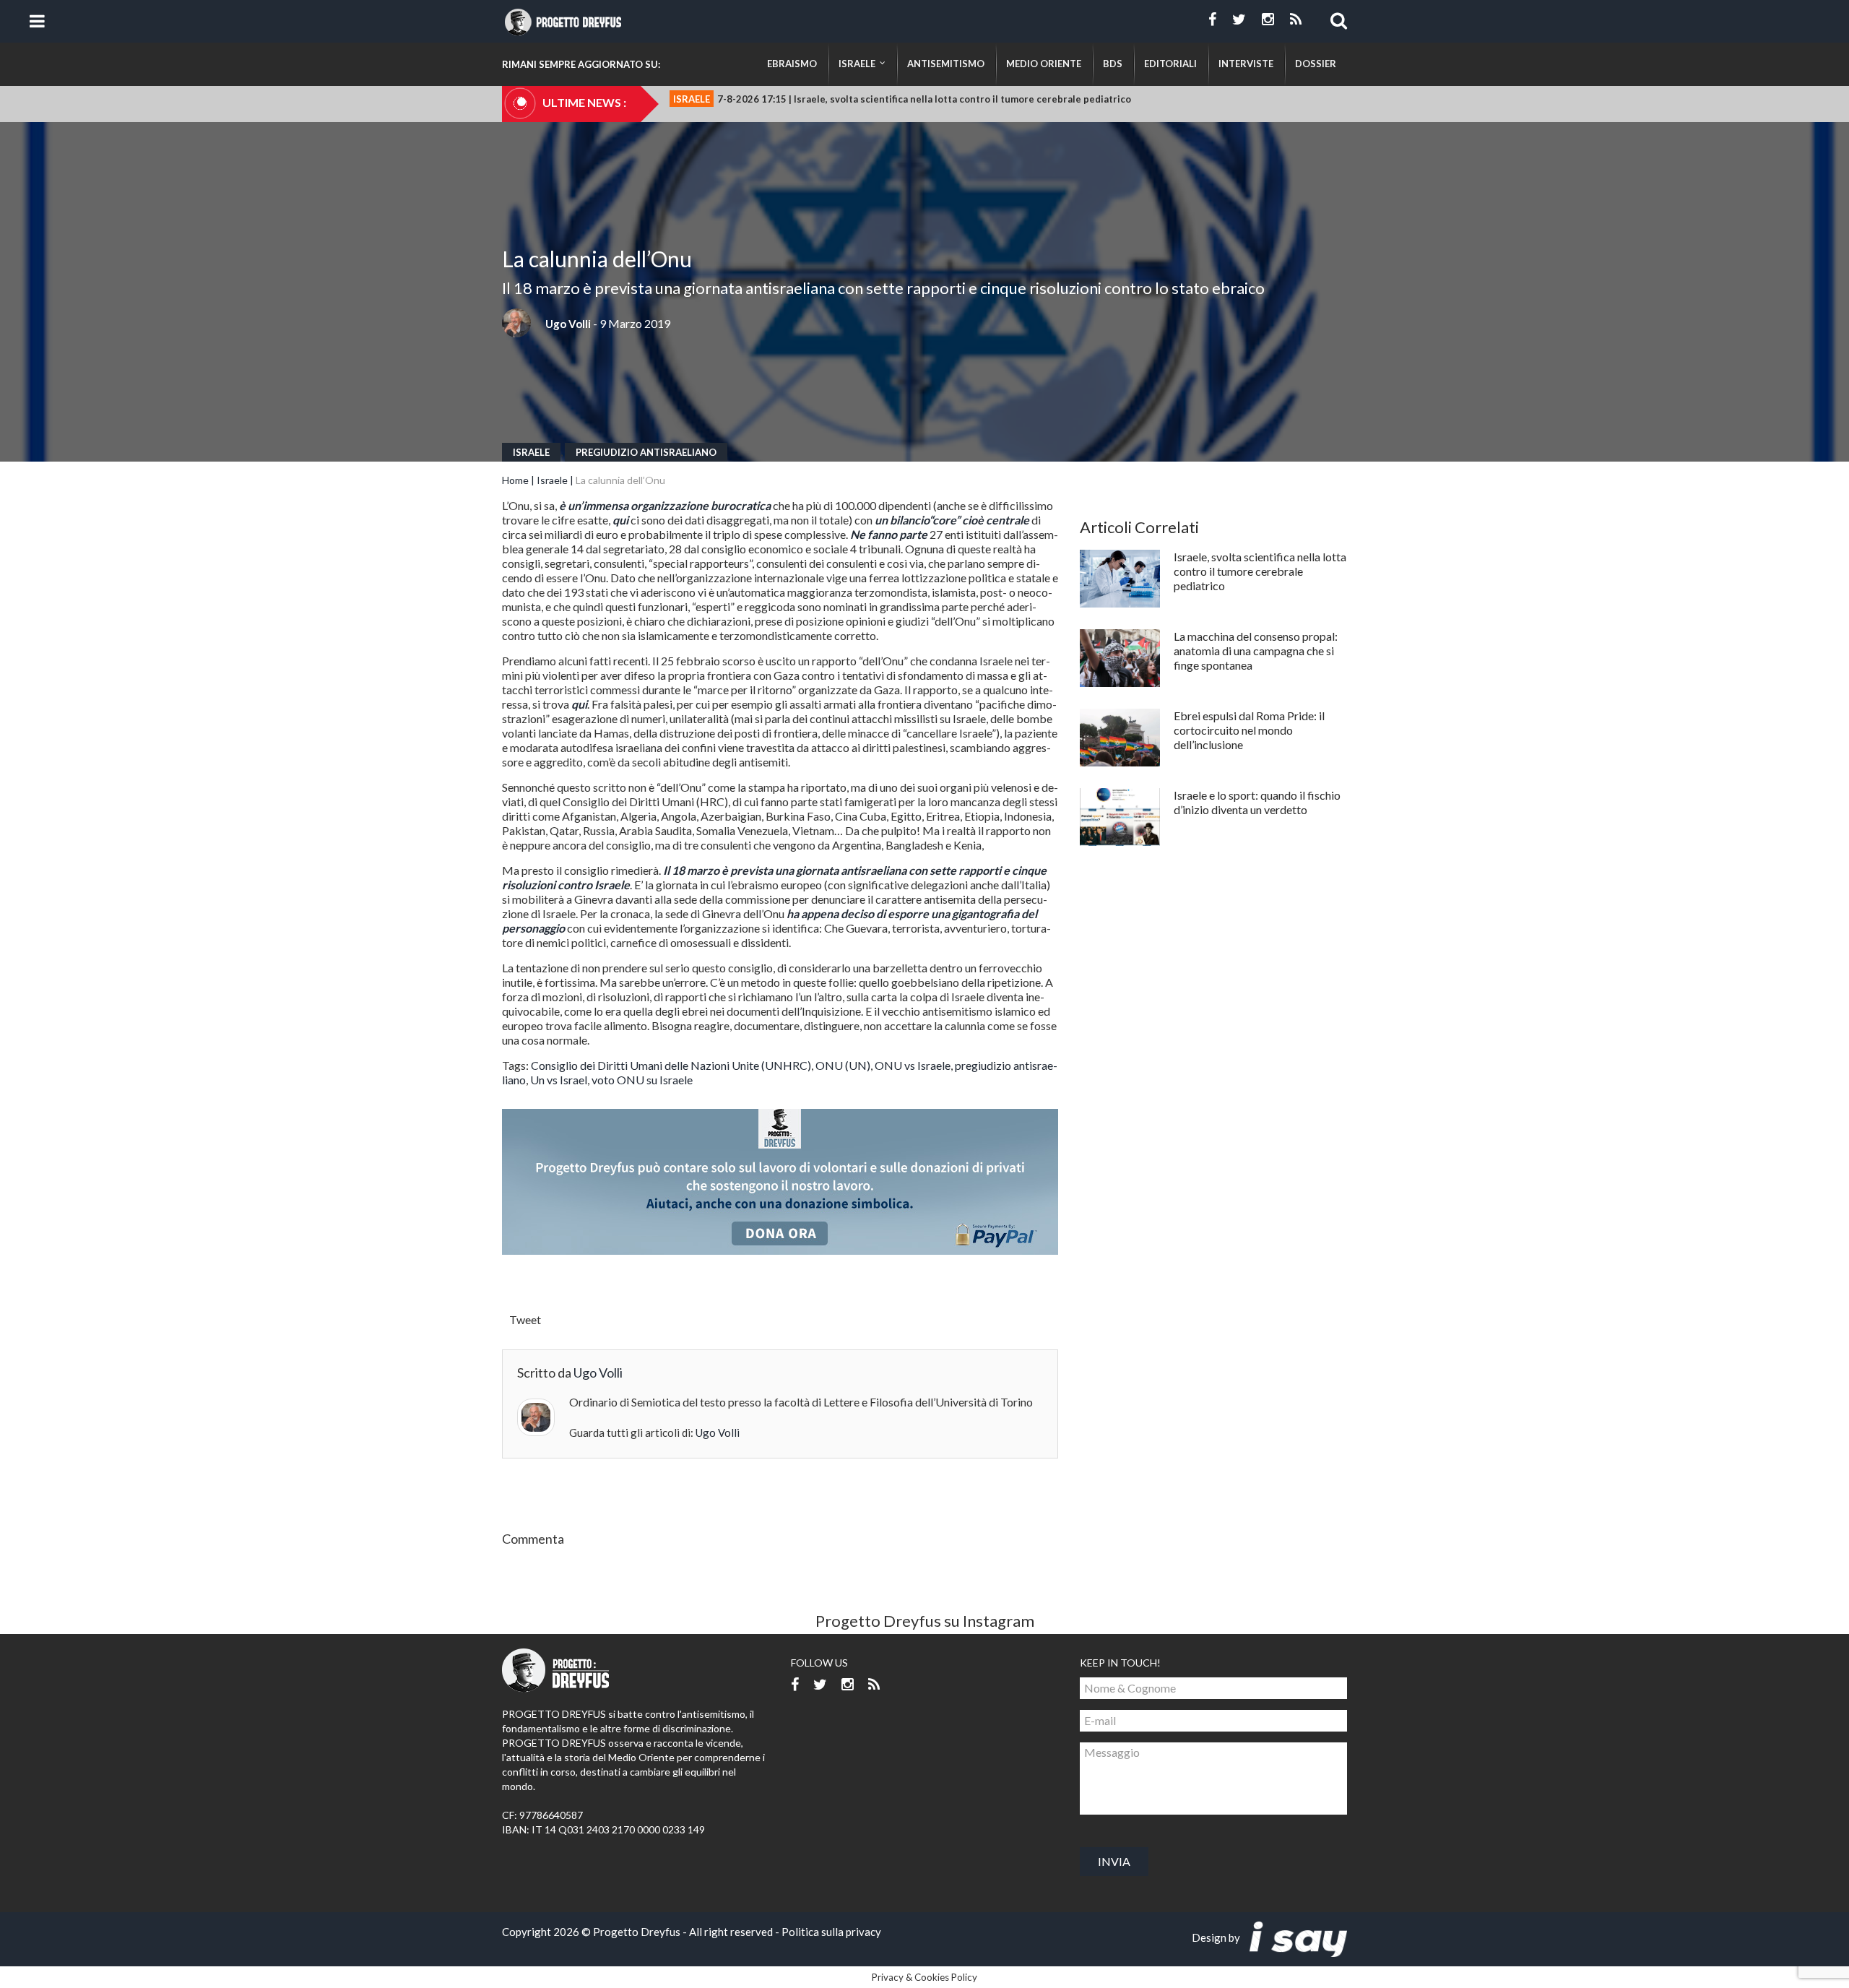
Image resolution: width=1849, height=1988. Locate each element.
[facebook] (1212, 20)
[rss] (1296, 20)
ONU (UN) (843, 1065)
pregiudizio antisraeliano (646, 452)
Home (515, 480)
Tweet (525, 1319)
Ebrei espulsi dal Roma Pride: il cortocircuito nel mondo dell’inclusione (1249, 730)
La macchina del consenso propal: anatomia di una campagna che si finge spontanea (1256, 651)
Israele (531, 452)
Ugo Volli (568, 324)
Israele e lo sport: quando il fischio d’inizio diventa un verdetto (1257, 802)
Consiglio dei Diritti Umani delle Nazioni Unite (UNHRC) (671, 1065)
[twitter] (1239, 20)
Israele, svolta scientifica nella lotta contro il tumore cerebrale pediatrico (1260, 571)
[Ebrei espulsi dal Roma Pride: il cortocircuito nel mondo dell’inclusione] (1120, 738)
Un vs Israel (559, 1080)
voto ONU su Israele (642, 1080)
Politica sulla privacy (831, 1932)
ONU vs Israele (913, 1065)
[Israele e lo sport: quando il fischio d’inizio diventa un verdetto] (1120, 817)
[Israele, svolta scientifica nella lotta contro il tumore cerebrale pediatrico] (1120, 579)
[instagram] (1268, 20)
